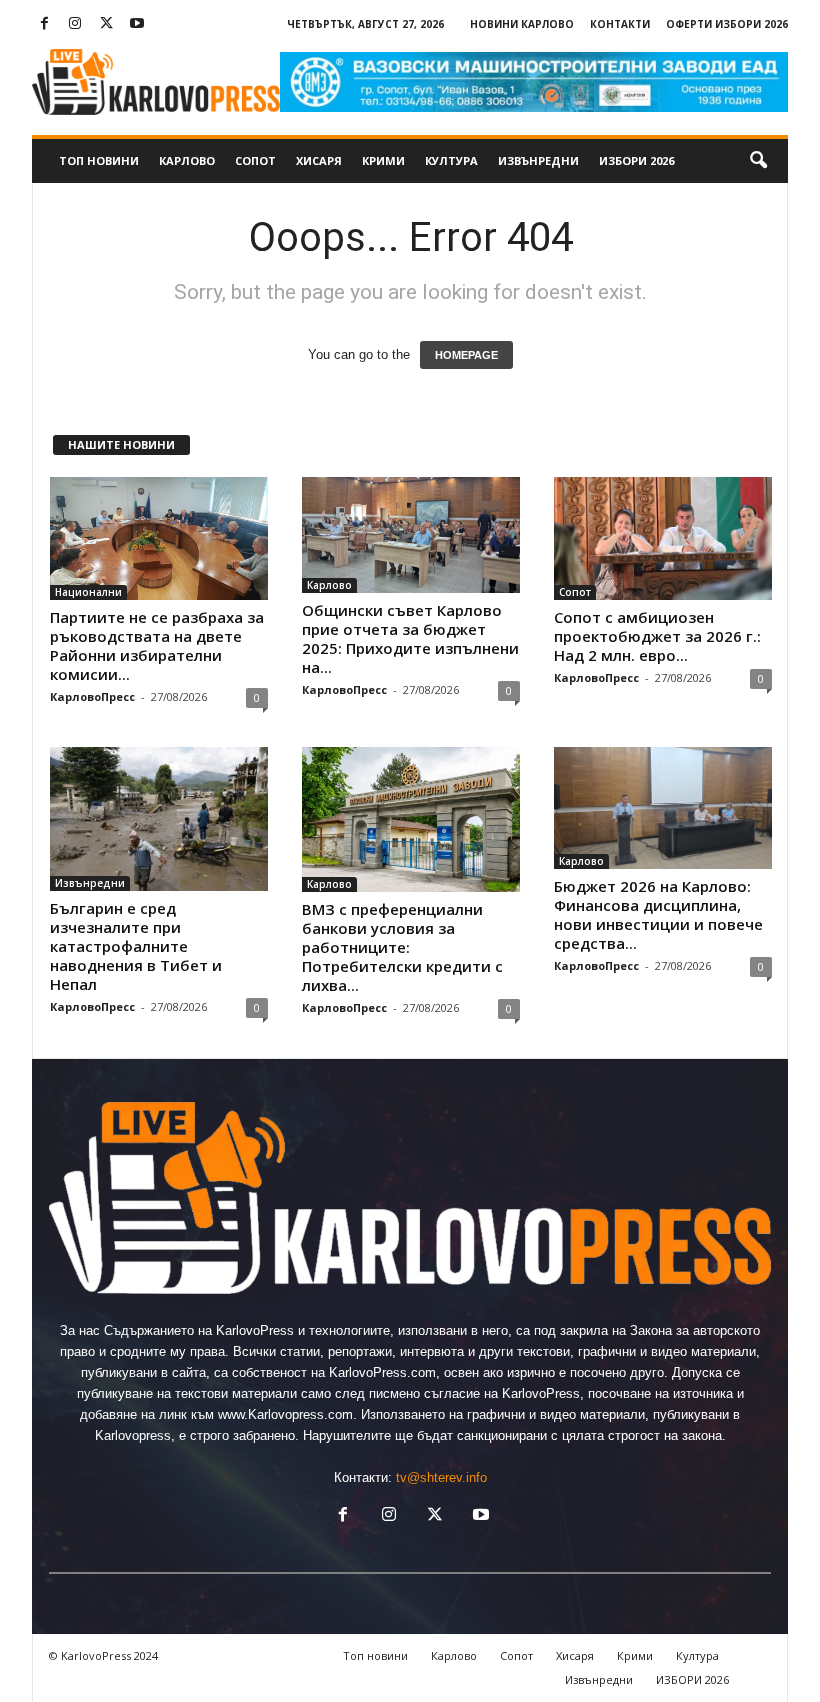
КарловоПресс (92, 696)
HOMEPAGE (466, 355)
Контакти (620, 24)
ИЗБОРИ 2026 (636, 160)
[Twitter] (106, 24)
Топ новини (99, 160)
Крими (383, 160)
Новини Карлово (522, 24)
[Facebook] (44, 24)
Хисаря (319, 160)
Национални (88, 592)
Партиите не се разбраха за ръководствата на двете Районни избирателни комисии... (157, 645)
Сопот (255, 160)
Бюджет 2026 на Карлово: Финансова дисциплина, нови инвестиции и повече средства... (658, 914)
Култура (451, 160)
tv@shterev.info (441, 1477)
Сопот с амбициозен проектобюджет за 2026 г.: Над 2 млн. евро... (657, 636)
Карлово (187, 160)
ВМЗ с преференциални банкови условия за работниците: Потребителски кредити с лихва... (402, 947)
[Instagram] (75, 24)
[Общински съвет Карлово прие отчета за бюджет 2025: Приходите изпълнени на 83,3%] (411, 535)
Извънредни (538, 160)
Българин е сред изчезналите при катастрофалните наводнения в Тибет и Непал (136, 946)
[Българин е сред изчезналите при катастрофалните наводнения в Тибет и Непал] (159, 819)
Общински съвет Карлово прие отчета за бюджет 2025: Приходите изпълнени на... (410, 638)
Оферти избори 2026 (727, 24)
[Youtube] (137, 24)
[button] (758, 161)
